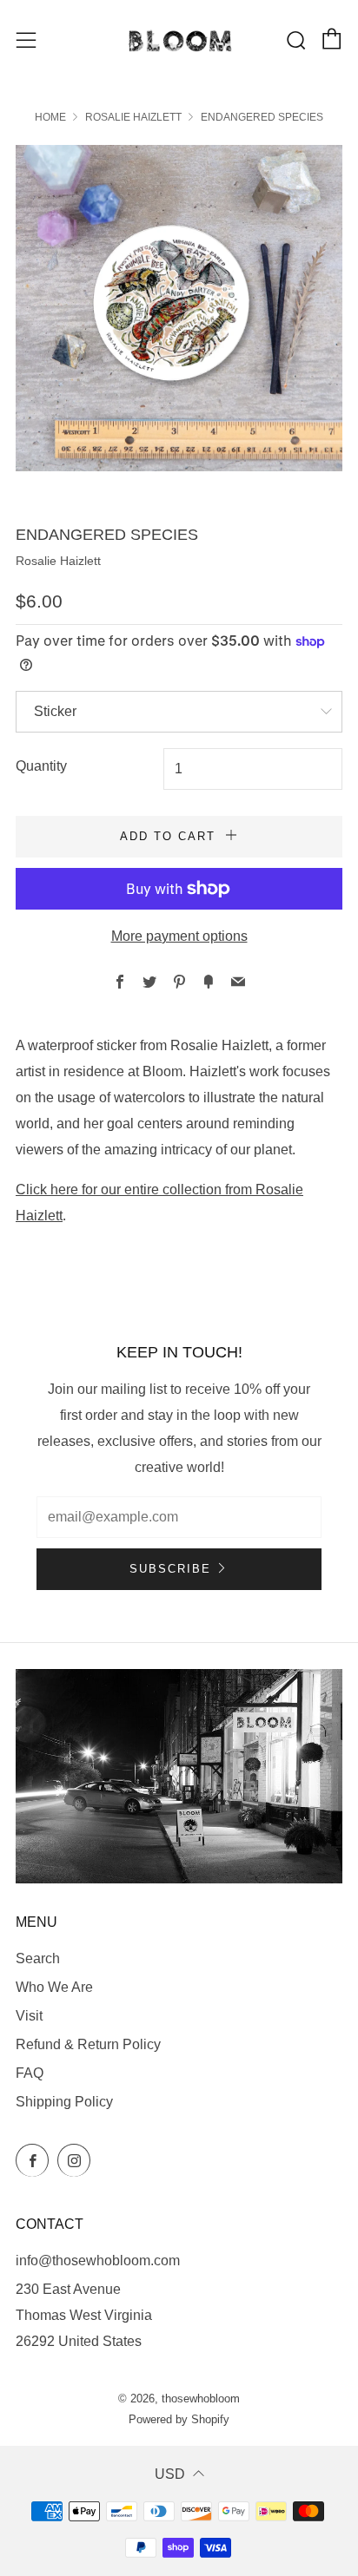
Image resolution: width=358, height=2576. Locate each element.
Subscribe (170, 1569)
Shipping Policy (64, 2102)
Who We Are (54, 1987)
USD (170, 2474)
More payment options (179, 936)
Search (38, 1958)
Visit (29, 2016)
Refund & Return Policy (88, 2044)
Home (50, 117)
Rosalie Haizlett (133, 117)
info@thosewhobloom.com (98, 2261)
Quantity (41, 766)
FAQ (30, 2073)
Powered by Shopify (179, 2419)
